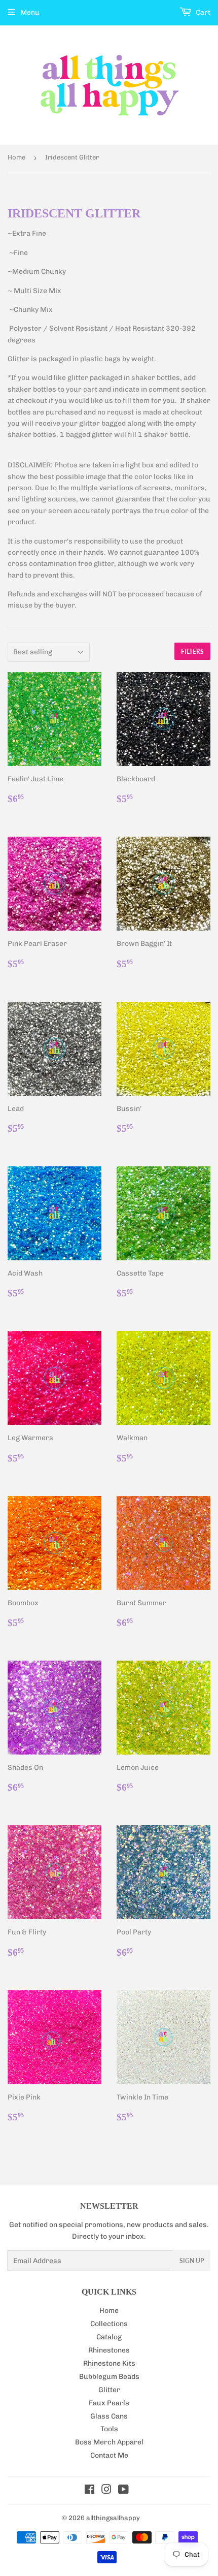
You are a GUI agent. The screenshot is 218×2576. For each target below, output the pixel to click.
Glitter (109, 2390)
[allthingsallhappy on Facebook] (89, 2491)
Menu (30, 12)
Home (16, 157)
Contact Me (109, 2455)
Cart (202, 12)
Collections (109, 2324)
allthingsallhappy (113, 2518)
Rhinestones (109, 2350)
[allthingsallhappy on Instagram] (106, 2491)
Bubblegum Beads (109, 2377)
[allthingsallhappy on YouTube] (123, 2491)
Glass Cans (109, 2416)
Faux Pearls (109, 2403)
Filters (192, 651)
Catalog (109, 2337)
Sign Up (192, 2261)
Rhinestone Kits (109, 2363)
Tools (109, 2429)
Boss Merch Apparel (109, 2442)
